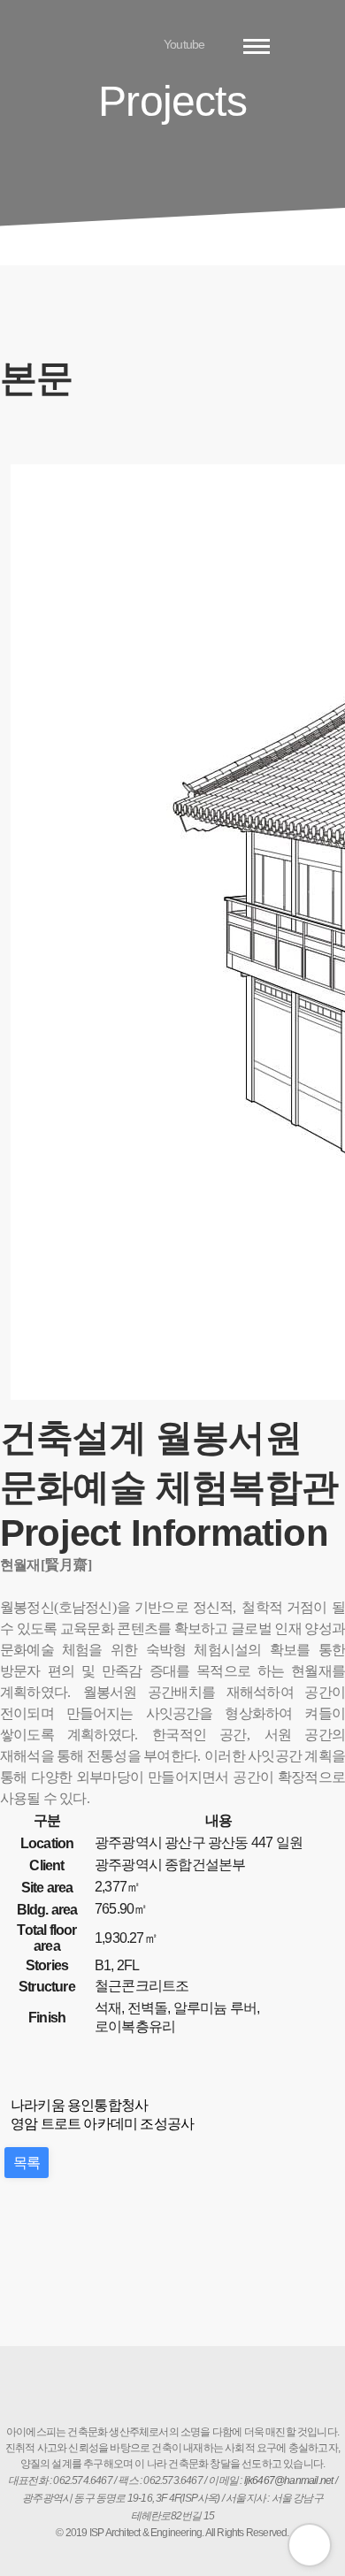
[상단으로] (310, 2545)
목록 (27, 2163)
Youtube (184, 44)
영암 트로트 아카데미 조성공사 (102, 2124)
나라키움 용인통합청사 (79, 2105)
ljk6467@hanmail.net (289, 2480)
